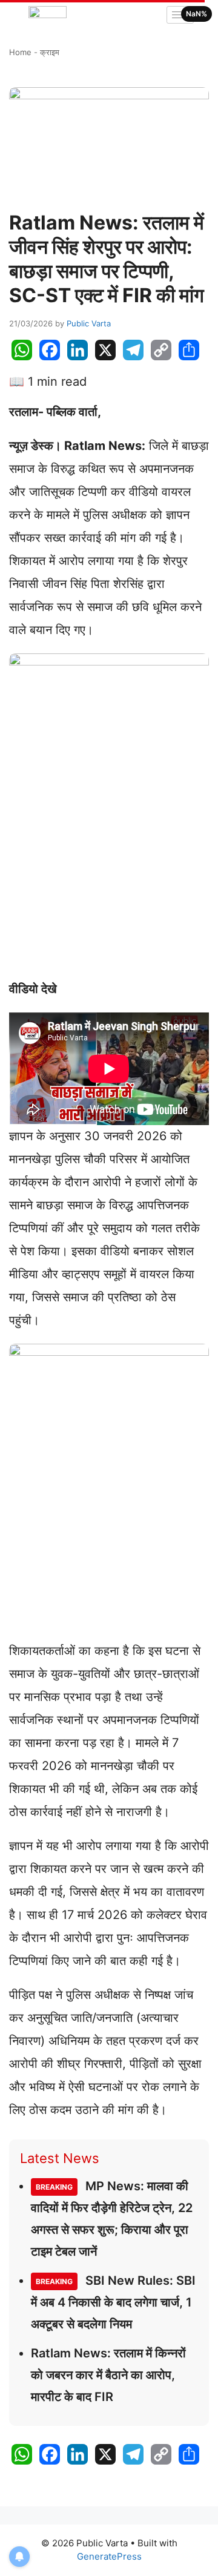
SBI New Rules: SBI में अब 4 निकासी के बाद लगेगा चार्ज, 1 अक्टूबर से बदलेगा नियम (113, 2302)
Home (20, 52)
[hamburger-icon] (180, 15)
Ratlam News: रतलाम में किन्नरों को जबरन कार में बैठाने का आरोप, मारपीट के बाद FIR (108, 2375)
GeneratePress (109, 2556)
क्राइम (50, 52)
